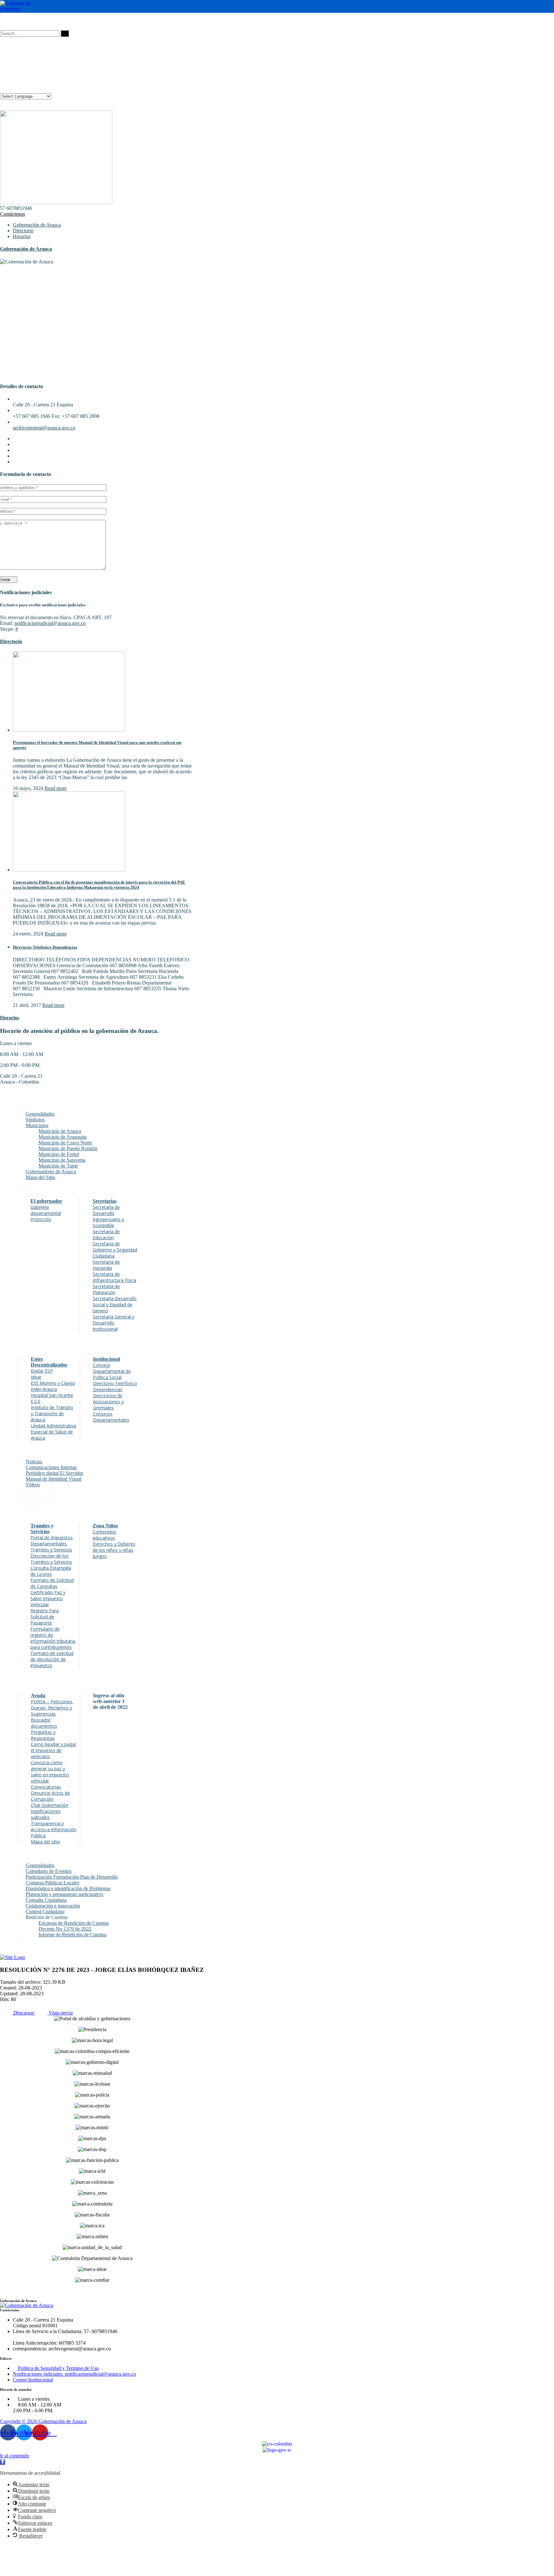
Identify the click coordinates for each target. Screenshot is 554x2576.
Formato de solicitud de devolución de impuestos (52, 1659)
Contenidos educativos (105, 1535)
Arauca (20, 1108)
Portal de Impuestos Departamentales (52, 1541)
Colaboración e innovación (53, 1906)
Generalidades (40, 1114)
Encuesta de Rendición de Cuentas (74, 1923)
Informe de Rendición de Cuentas (72, 1935)
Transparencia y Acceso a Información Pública (54, 1829)
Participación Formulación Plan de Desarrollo (72, 1877)
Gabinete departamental (46, 1210)
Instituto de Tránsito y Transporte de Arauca (52, 1413)
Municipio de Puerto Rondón (68, 1148)
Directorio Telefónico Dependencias (45, 947)
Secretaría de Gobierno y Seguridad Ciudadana (115, 1250)
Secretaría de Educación (106, 1234)
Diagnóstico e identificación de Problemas (68, 1888)
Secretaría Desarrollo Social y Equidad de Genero (115, 1305)
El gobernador (46, 1201)
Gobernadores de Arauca (51, 1172)
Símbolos (35, 1120)
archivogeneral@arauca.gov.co (44, 428)
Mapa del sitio (45, 1842)
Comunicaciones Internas (51, 1467)
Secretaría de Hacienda (106, 1265)
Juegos (100, 1556)
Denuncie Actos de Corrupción (50, 1796)
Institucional (106, 1359)
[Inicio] (13, 1957)
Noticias (34, 1462)
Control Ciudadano (45, 1911)
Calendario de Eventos (49, 1871)
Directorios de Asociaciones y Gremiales (108, 1402)
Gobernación (26, 1183)
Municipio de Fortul (59, 1154)
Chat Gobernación (50, 1805)
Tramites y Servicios (42, 1529)
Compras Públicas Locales (52, 1883)
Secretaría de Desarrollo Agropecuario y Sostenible (108, 1216)
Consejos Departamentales (111, 1417)
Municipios (37, 1125)
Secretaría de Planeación (106, 1289)
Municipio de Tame (58, 1166)
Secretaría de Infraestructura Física (114, 1277)
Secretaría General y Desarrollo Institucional (113, 1323)
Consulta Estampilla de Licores (51, 1571)
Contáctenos (13, 214)
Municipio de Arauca (60, 1131)
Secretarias (105, 1201)
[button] (3, 2462)
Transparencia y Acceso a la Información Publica (38, 1493)
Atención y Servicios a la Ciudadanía (34, 1505)
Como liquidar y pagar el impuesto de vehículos (54, 1750)
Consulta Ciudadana (46, 1900)
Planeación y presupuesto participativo (64, 1894)
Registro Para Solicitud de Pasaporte (45, 1617)
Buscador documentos (44, 1723)
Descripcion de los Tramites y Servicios (51, 1559)
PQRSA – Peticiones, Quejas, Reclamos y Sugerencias (52, 1708)
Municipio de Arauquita (63, 1137)
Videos (33, 1485)
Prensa (20, 1456)
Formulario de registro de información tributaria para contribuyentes (53, 1638)
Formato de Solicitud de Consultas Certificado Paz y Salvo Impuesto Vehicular (52, 1592)
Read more (56, 788)
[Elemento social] (3, 21)
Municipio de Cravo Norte (65, 1143)
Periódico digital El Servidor (54, 1473)
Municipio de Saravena (62, 1160)
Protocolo (41, 1219)
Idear (36, 1377)
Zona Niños (105, 1526)
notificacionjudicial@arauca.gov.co (50, 623)
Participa (22, 1860)
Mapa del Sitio (40, 1177)
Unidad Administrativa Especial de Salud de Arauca (53, 1432)
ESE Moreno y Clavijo (53, 1383)
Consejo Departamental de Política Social (112, 1371)
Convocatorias (46, 1787)
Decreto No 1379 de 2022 (65, 1929)
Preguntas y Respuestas (43, 1735)
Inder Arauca (44, 1389)
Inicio (19, 1102)
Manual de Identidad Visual (54, 1479)
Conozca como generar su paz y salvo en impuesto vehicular (50, 1772)
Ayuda (38, 1695)
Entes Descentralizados (49, 1362)
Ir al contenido (15, 2456)
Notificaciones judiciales (46, 1814)
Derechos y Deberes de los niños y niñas (114, 1547)
